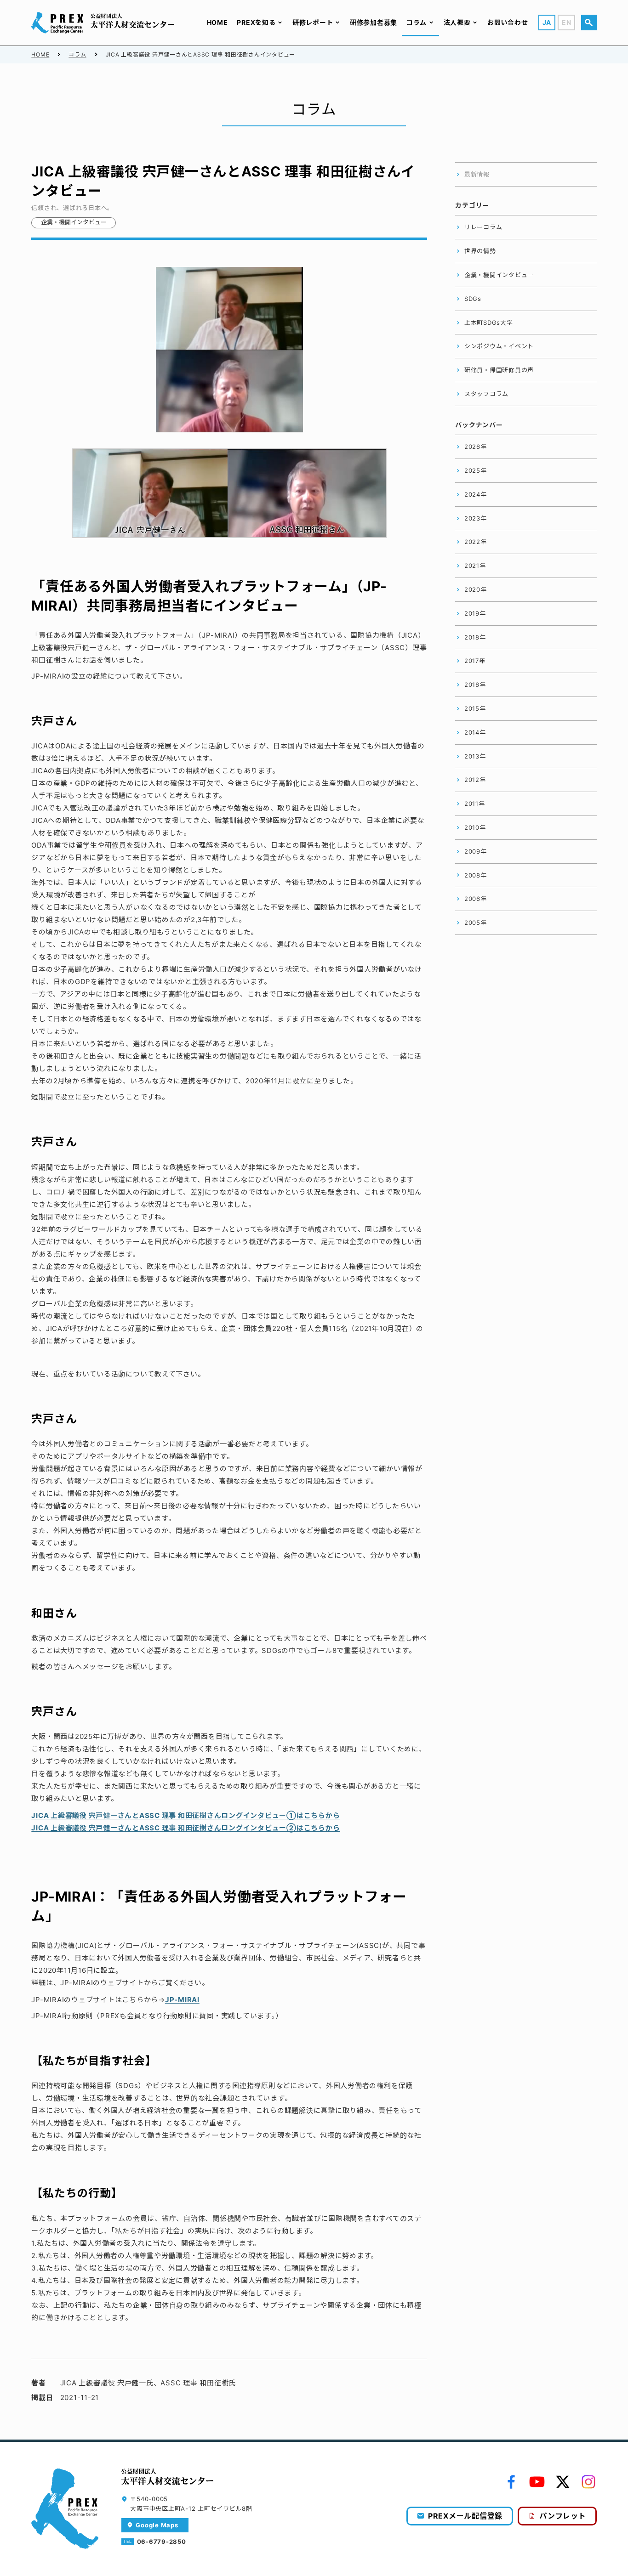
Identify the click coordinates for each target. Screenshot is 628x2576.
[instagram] (588, 2482)
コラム (77, 54)
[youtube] (537, 2482)
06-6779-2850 (162, 2542)
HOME (40, 54)
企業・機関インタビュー (74, 222)
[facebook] (511, 2482)
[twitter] (563, 2482)
